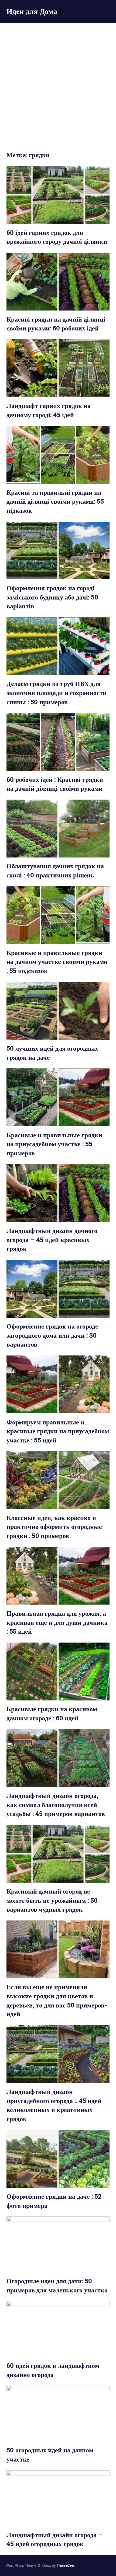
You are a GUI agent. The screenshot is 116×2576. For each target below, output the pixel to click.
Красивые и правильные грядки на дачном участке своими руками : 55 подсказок (57, 962)
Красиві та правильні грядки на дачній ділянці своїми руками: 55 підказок (55, 501)
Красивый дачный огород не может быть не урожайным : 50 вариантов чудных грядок (52, 1900)
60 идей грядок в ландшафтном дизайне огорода (53, 2370)
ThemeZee (65, 2565)
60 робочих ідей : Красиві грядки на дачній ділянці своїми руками (55, 784)
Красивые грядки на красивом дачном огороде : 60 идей (52, 1713)
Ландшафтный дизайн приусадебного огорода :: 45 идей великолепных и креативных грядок (54, 2105)
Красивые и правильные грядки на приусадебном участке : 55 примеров (54, 1144)
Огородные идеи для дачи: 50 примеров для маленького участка (57, 2285)
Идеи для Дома (32, 11)
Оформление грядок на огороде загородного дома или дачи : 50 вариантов (52, 1335)
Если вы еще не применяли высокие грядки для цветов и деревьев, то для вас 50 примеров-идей (57, 2000)
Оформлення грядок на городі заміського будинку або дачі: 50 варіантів (52, 597)
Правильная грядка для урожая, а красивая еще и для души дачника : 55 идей (57, 1622)
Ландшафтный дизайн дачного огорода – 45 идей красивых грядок (52, 1240)
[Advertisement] (58, 83)
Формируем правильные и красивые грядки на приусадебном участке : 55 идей (58, 1431)
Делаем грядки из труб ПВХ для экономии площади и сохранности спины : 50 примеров (57, 693)
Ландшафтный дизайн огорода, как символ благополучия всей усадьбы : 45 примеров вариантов (56, 1805)
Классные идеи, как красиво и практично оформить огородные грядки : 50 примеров (54, 1527)
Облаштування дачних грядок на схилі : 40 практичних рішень (55, 870)
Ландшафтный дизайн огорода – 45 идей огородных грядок (54, 2539)
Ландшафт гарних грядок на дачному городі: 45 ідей (49, 410)
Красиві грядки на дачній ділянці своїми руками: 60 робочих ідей (56, 324)
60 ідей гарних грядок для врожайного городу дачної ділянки (57, 237)
